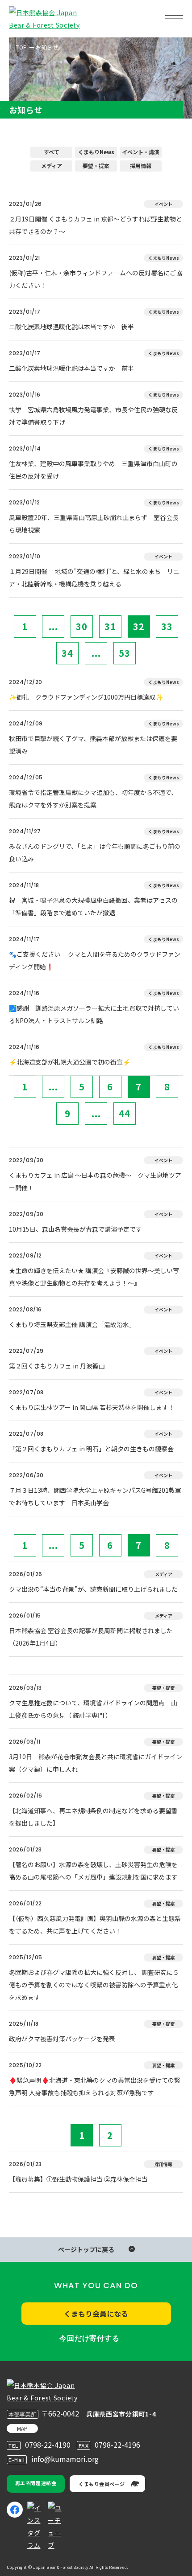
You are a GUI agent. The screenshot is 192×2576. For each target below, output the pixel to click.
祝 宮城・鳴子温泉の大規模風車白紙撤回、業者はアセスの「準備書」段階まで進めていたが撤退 (93, 906)
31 (110, 626)
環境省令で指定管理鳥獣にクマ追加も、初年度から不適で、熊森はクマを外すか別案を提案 (93, 799)
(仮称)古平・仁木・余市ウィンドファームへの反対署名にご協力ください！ (96, 279)
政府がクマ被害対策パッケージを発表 (62, 2039)
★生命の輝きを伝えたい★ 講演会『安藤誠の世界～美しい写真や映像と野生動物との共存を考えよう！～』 (94, 1277)
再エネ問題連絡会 (36, 2483)
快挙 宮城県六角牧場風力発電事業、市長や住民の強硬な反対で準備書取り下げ (93, 416)
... (53, 626)
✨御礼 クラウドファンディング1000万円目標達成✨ (86, 697)
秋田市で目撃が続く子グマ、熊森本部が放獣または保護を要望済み (93, 745)
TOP (21, 47)
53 (125, 653)
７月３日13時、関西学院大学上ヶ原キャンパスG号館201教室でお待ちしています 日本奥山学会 (95, 1496)
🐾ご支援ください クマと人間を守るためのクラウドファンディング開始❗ (95, 960)
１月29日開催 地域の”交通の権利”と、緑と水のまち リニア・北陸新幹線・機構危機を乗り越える (94, 577)
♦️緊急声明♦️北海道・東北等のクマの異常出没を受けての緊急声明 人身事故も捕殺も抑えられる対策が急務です (95, 2086)
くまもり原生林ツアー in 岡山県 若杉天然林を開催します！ (92, 1407)
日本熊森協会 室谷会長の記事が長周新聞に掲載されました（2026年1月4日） (91, 1637)
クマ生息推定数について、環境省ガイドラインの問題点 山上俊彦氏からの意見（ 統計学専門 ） (93, 1709)
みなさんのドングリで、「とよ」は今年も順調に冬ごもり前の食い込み (95, 852)
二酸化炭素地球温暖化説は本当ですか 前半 (71, 368)
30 (82, 626)
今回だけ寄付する (89, 2338)
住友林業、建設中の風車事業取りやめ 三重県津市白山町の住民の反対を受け (93, 470)
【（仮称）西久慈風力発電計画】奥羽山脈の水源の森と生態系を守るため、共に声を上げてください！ (95, 1925)
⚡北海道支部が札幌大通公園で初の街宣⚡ (70, 1062)
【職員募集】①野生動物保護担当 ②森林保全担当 (78, 2179)
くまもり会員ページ (102, 2484)
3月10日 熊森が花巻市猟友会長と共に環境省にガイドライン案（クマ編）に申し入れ (96, 1763)
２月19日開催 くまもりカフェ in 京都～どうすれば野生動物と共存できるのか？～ (96, 225)
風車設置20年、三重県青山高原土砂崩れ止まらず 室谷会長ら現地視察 (94, 524)
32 (139, 626)
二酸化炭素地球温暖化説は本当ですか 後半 (71, 327)
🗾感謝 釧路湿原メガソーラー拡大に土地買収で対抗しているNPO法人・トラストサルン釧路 (94, 1014)
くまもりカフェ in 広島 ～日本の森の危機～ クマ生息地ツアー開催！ (95, 1181)
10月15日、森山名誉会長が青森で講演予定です (75, 1229)
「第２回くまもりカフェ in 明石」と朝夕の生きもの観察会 (91, 1449)
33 (167, 626)
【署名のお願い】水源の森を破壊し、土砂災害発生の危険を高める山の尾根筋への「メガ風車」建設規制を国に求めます (93, 1871)
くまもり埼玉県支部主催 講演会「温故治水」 (72, 1324)
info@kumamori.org (65, 2459)
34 (67, 653)
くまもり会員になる (96, 2314)
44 (125, 1113)
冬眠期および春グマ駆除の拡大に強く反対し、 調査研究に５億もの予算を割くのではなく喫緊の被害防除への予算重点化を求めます (94, 1985)
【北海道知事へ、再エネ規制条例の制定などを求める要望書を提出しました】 (93, 1817)
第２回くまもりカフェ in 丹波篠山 (57, 1366)
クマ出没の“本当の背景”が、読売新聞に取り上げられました (93, 1589)
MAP (22, 2428)
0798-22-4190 (48, 2445)
